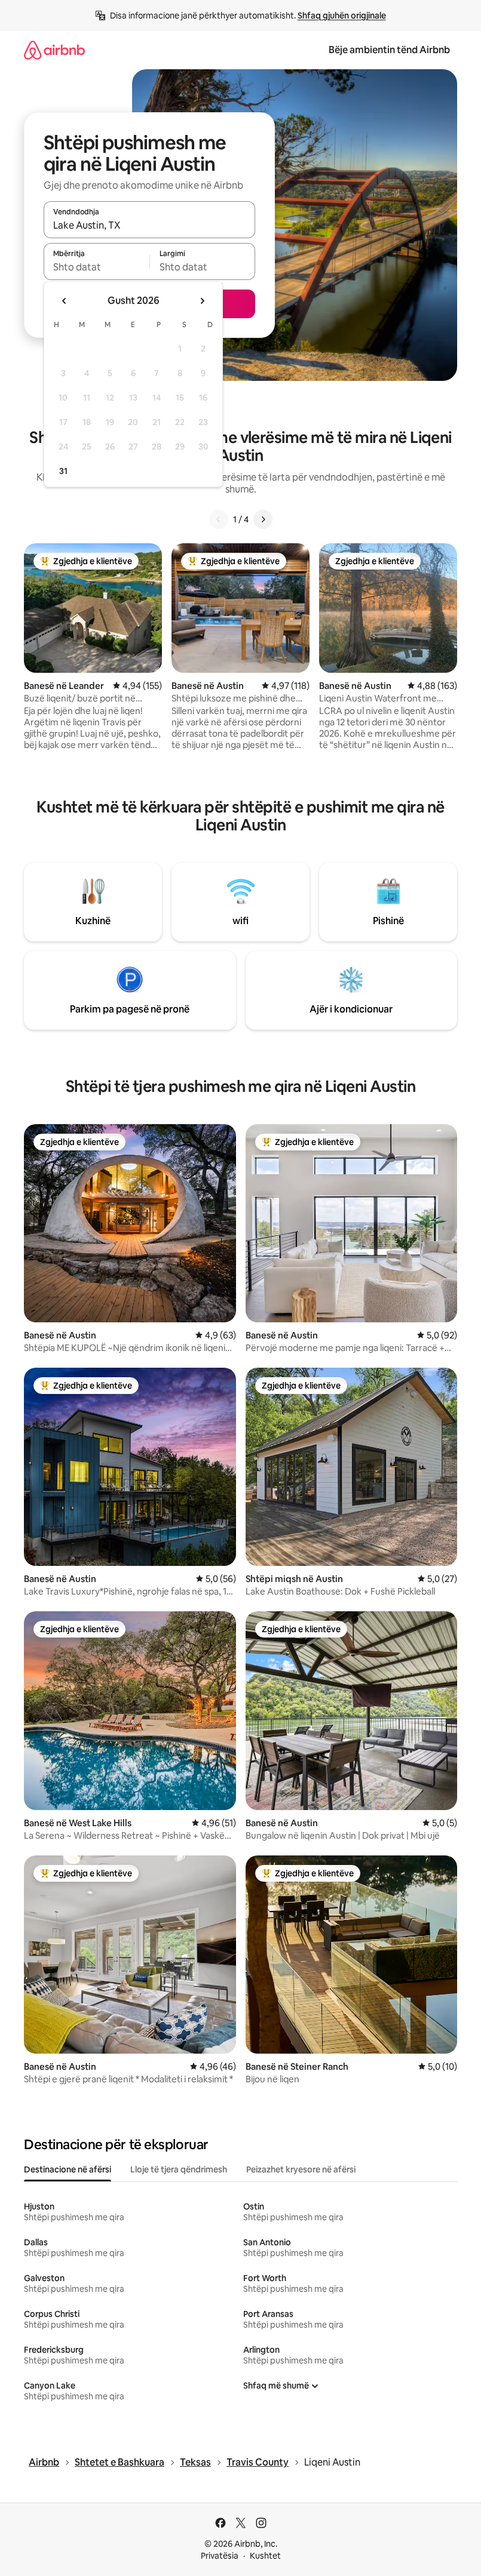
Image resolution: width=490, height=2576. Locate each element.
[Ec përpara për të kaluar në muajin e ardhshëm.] (202, 301)
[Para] (263, 519)
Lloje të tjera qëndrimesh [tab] (179, 2169)
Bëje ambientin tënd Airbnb (389, 50)
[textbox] (97, 267)
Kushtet (265, 2556)
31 (63, 471)
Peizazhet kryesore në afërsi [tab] (301, 2169)
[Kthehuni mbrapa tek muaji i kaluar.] (65, 301)
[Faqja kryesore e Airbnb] (54, 50)
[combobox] (149, 225)
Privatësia (220, 2556)
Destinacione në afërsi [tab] (68, 2169)
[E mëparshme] (219, 519)
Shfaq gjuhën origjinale (342, 16)
